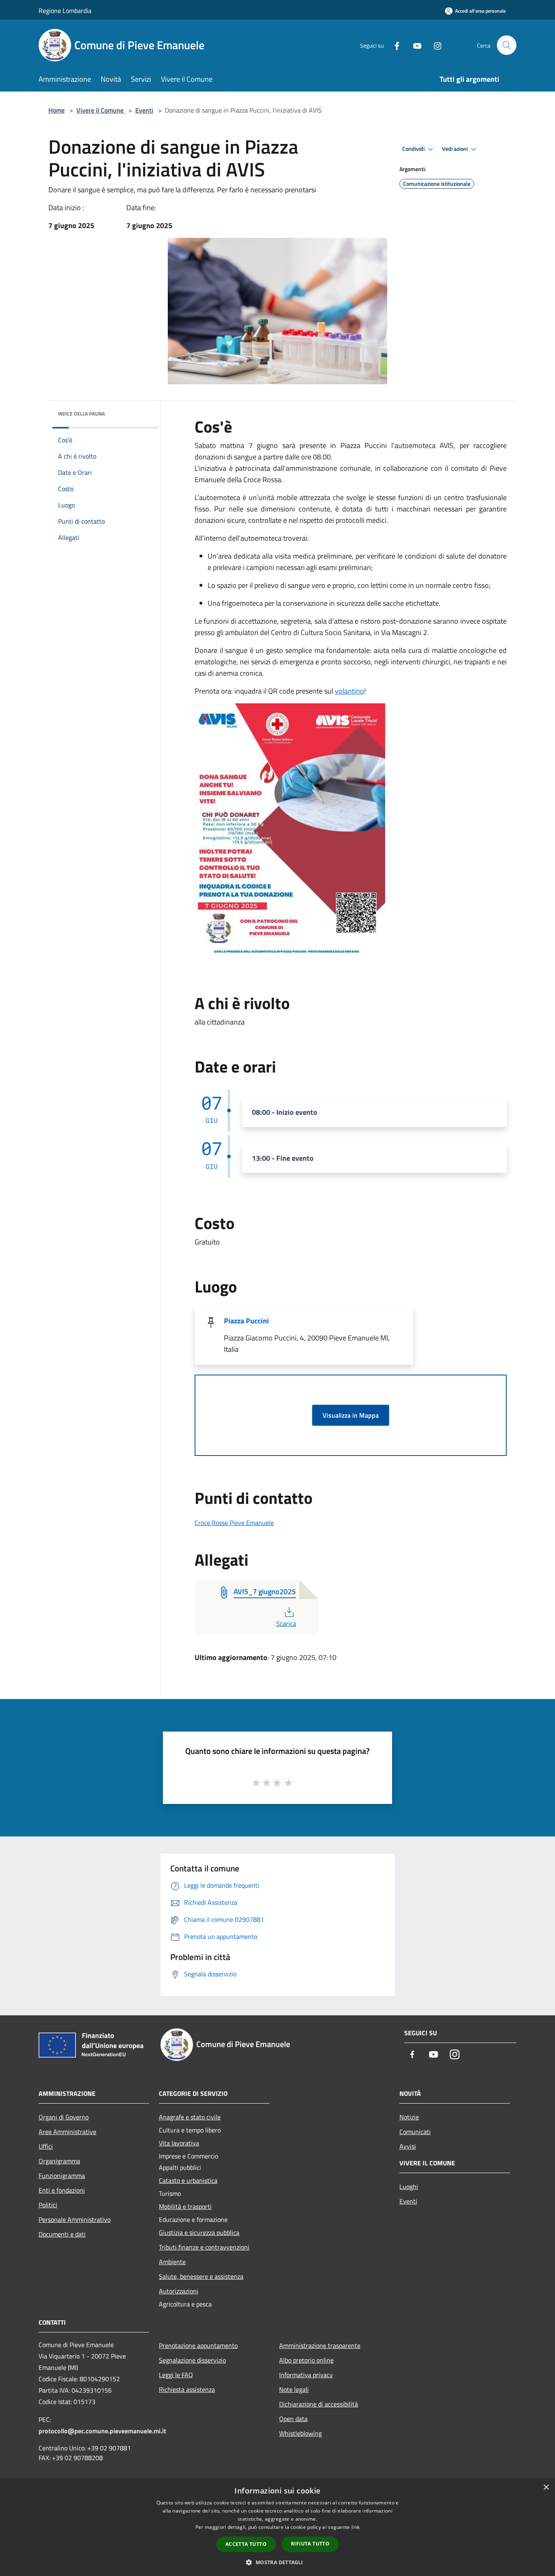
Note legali (294, 2389)
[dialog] (277, 2527)
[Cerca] (507, 45)
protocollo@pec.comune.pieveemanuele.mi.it (102, 2431)
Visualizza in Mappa (351, 1415)
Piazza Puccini (246, 1321)
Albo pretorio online (306, 2360)
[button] (277, 2562)
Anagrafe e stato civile (190, 2117)
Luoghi (409, 2187)
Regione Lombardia (65, 11)
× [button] (546, 2488)
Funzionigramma (62, 2176)
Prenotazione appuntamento (198, 2345)
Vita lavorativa (179, 2143)
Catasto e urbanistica (188, 2180)
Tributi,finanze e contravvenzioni (204, 2247)
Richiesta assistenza (187, 2389)
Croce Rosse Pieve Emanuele (234, 1523)
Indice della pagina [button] (81, 414)
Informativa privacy (306, 2375)
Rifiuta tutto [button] (310, 2544)
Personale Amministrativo (75, 2219)
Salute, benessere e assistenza (201, 2276)
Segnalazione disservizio (192, 2360)
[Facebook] (394, 45)
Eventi (144, 110)
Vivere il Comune (101, 110)
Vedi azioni (455, 149)
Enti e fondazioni (62, 2190)
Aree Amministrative (67, 2132)
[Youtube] (414, 45)
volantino (349, 691)
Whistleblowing (300, 2433)
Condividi (414, 149)
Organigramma (59, 2161)
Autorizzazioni (179, 2291)
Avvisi (408, 2146)
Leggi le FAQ (176, 2375)
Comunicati (415, 2132)
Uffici (46, 2146)
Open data (293, 2419)
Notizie (409, 2117)
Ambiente (172, 2262)
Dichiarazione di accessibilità (319, 2404)
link (356, 2527)
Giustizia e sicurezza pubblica (199, 2232)
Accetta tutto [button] (246, 2544)
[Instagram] (434, 45)
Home (56, 110)
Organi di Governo (64, 2117)
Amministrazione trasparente (320, 2345)
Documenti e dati (62, 2234)
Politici (48, 2205)
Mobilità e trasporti (185, 2206)
